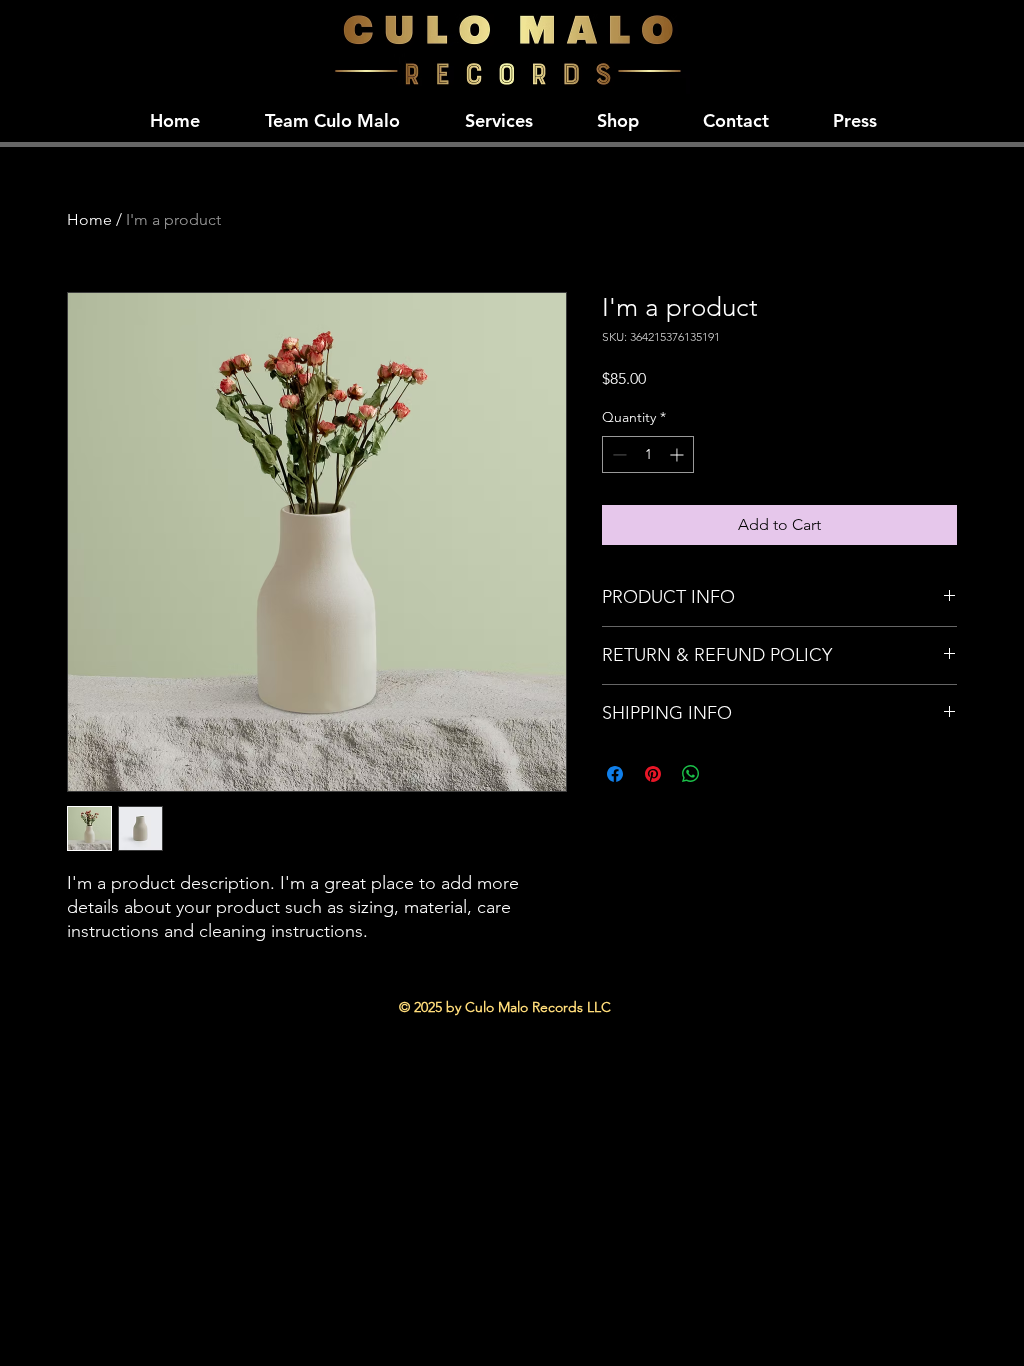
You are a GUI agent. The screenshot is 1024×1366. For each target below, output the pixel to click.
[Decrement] (617, 454)
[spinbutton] (648, 454)
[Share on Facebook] (615, 774)
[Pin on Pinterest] (653, 774)
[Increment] (678, 454)
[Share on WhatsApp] (691, 774)
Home (89, 219)
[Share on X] (729, 774)
